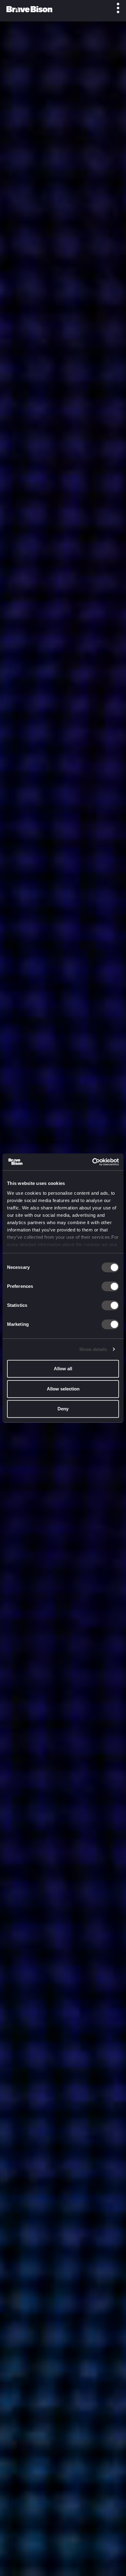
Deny (63, 1409)
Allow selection (63, 1389)
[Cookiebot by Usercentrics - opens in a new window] (92, 1162)
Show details (93, 1349)
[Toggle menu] (115, 8)
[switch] (110, 1286)
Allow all (63, 1369)
